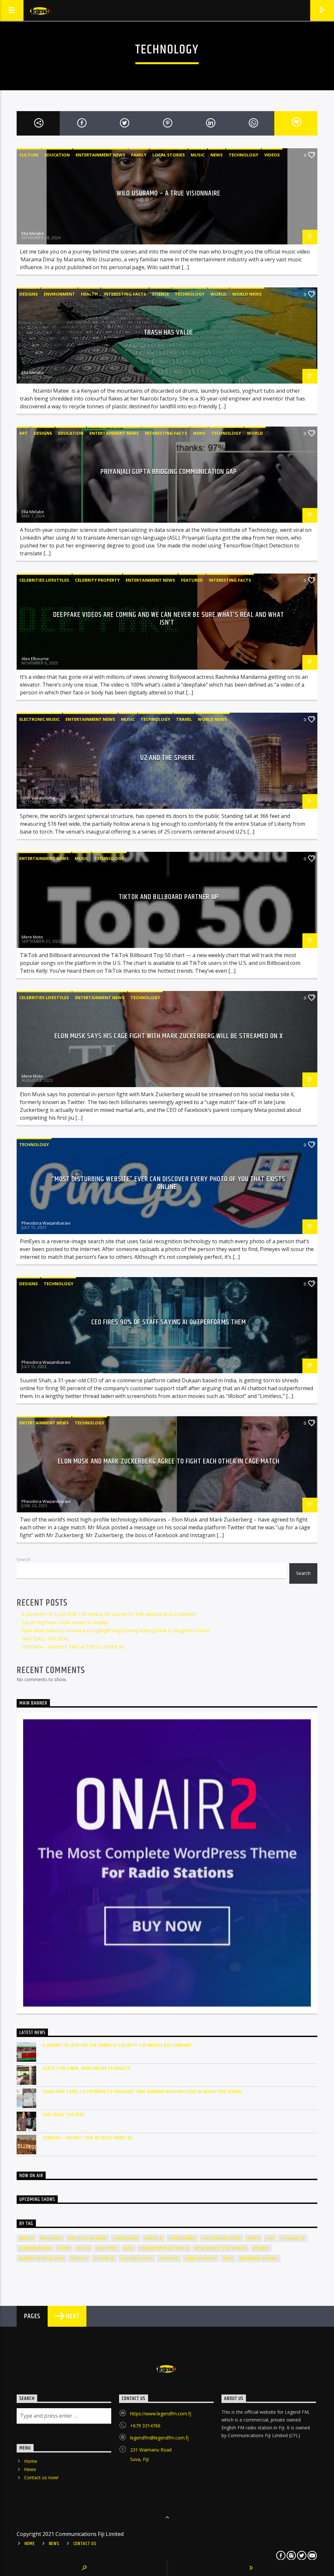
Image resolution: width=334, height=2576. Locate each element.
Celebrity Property (97, 580)
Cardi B (153, 2238)
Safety (79, 2258)
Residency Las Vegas (221, 2248)
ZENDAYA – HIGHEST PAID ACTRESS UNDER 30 (73, 1647)
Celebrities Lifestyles (44, 580)
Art (23, 433)
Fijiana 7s (293, 2238)
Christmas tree (221, 2238)
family (139, 155)
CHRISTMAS (182, 2238)
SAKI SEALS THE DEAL (45, 1639)
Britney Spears (88, 2238)
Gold (83, 2248)
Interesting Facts (125, 294)
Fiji (270, 2238)
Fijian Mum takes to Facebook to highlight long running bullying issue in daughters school (116, 1630)
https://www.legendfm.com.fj (161, 2414)
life (129, 2248)
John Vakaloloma (38, 798)
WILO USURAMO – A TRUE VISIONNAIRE (169, 193)
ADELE (26, 2238)
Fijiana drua (35, 2248)
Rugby (261, 2248)
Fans (254, 2238)
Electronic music (39, 719)
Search (23, 1559)
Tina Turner (201, 2258)
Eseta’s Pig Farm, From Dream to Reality (65, 1622)
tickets (169, 2258)
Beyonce (51, 2238)
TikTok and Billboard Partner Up (169, 897)
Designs (29, 294)
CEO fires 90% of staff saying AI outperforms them (169, 1322)
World (218, 294)
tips (228, 2258)
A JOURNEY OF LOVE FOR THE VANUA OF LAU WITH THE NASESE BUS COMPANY (109, 1614)
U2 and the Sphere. (168, 758)
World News (247, 294)
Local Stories (169, 155)
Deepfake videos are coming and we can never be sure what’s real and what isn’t (169, 619)
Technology (243, 155)
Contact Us (85, 2544)
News (217, 155)
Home (31, 2461)
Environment (59, 294)
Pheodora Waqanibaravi (46, 1223)
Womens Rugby (259, 2258)
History (107, 2248)
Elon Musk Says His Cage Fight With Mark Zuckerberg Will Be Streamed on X (169, 1036)
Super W (104, 2258)
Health (89, 294)
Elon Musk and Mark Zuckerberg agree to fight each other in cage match (168, 1461)
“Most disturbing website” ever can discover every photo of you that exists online (169, 1183)
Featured (192, 580)
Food (64, 2248)
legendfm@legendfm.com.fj (159, 2438)
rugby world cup (42, 2258)
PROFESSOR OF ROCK (164, 2248)
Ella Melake (33, 233)
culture (29, 155)
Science (160, 294)
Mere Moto (32, 937)
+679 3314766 (145, 2426)
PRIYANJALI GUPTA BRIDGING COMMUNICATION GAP (169, 472)
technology (137, 2258)
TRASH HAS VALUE (169, 333)
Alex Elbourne (35, 659)
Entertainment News (100, 155)
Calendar (125, 2238)
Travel (184, 719)
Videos (272, 155)
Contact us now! (41, 2477)
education (57, 155)
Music (198, 155)
